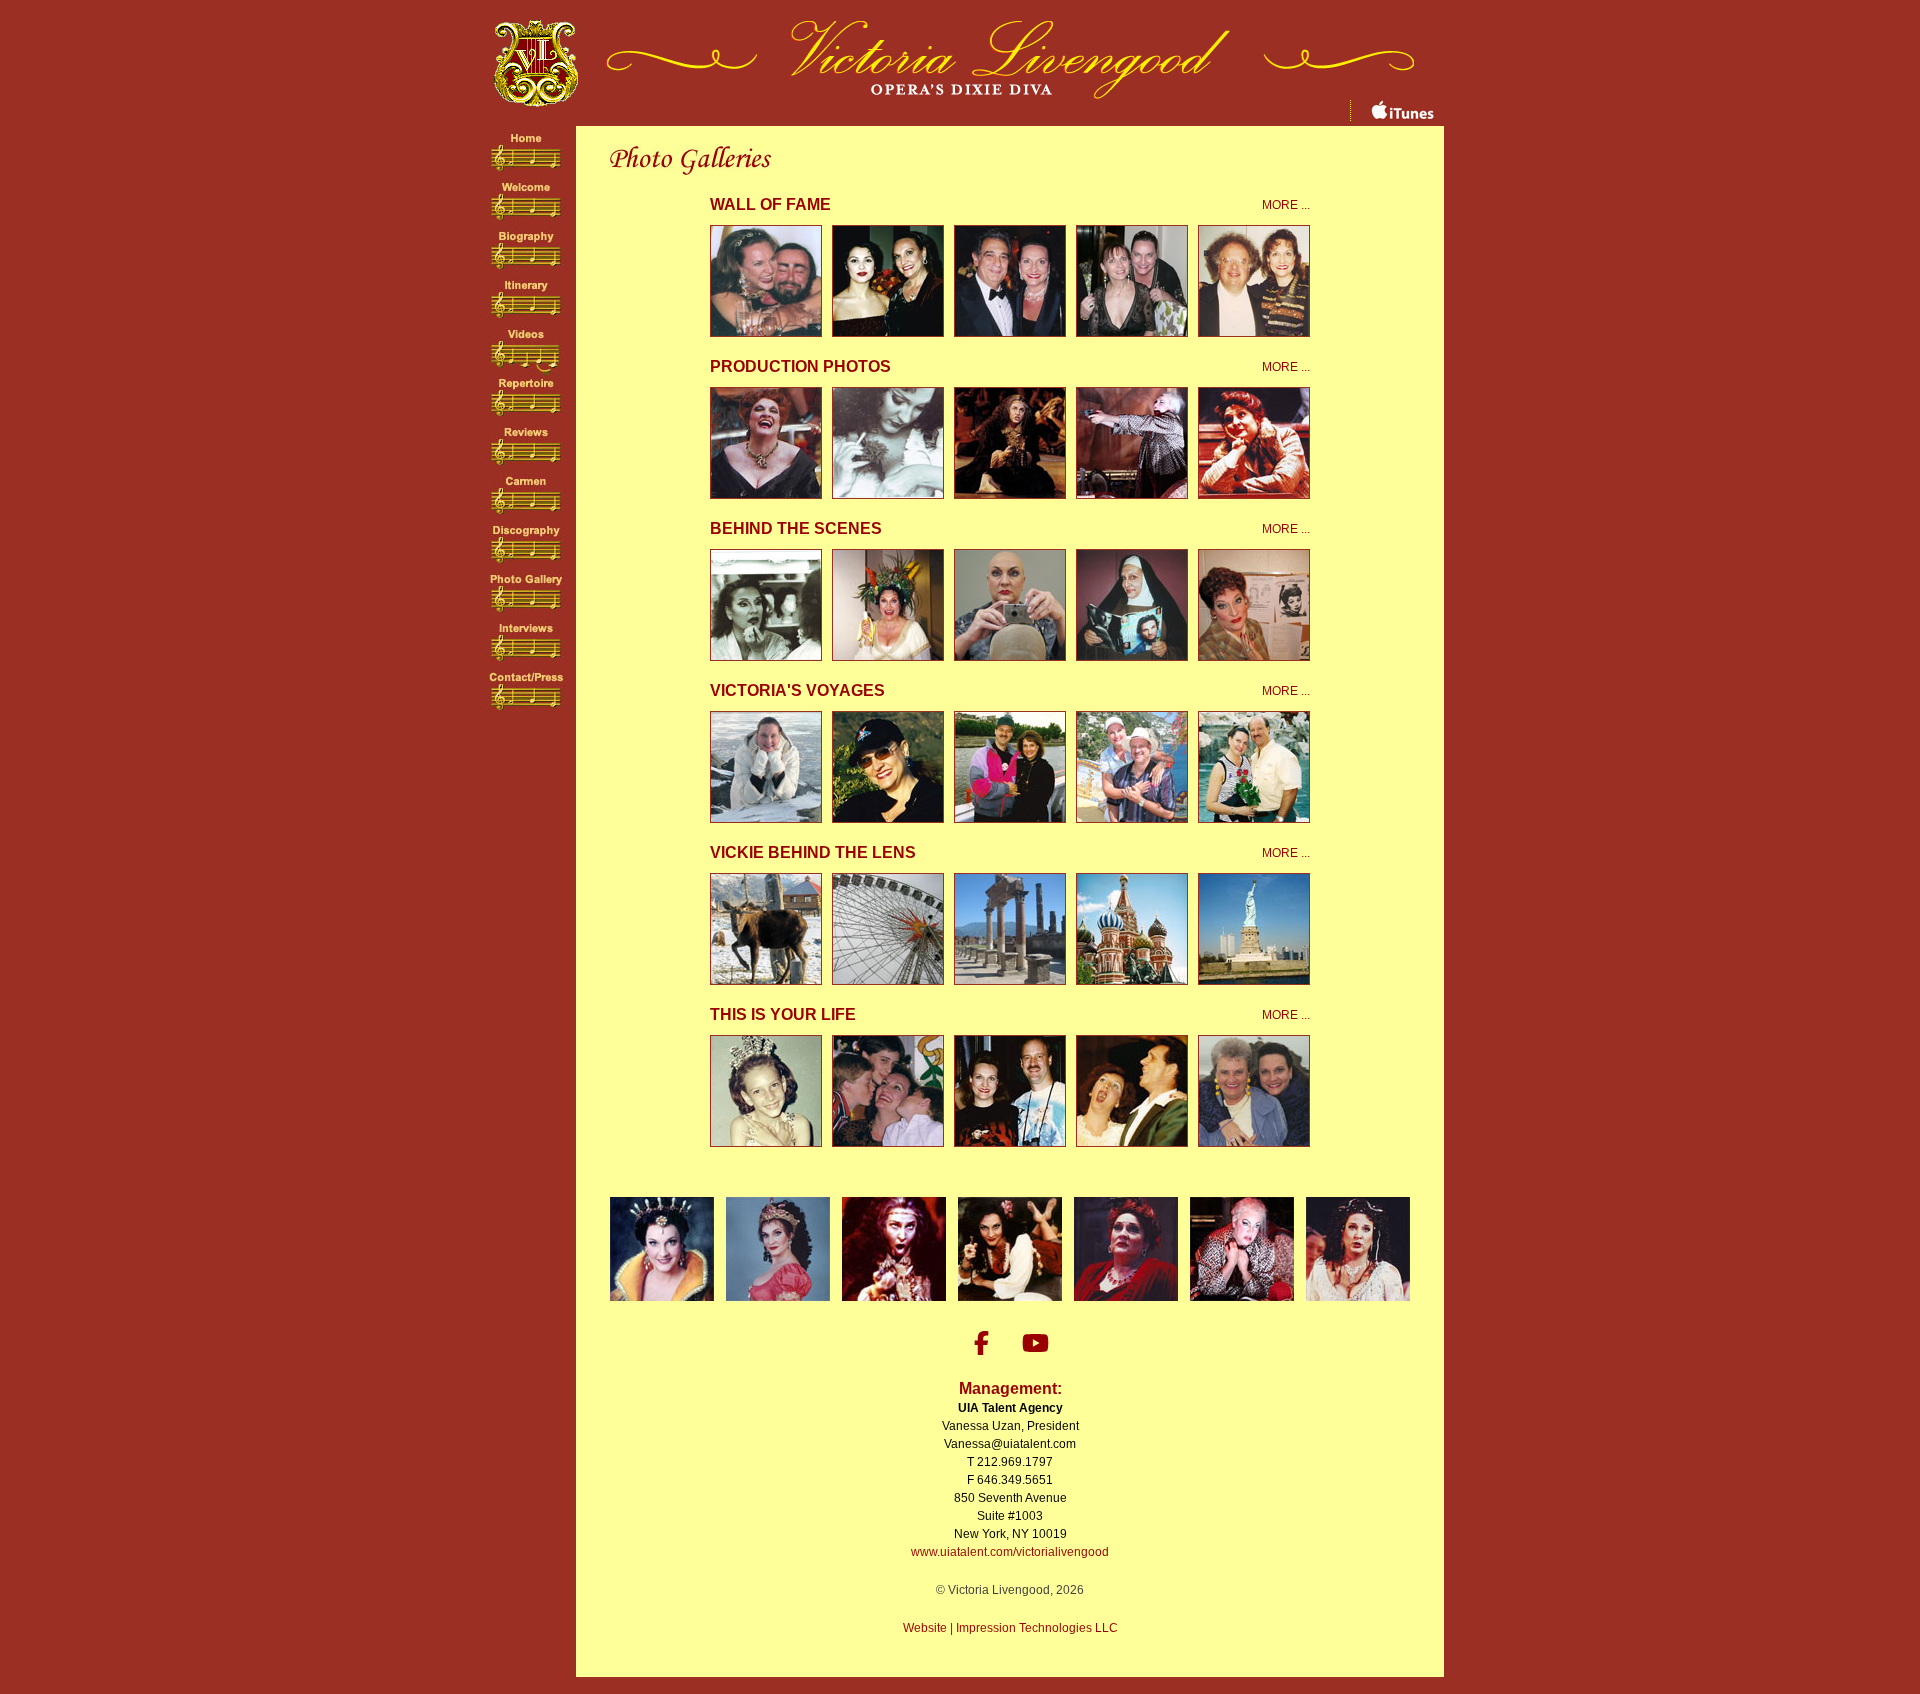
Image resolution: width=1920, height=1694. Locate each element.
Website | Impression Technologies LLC (1010, 1628)
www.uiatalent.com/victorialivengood (1010, 1552)
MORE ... (1286, 205)
